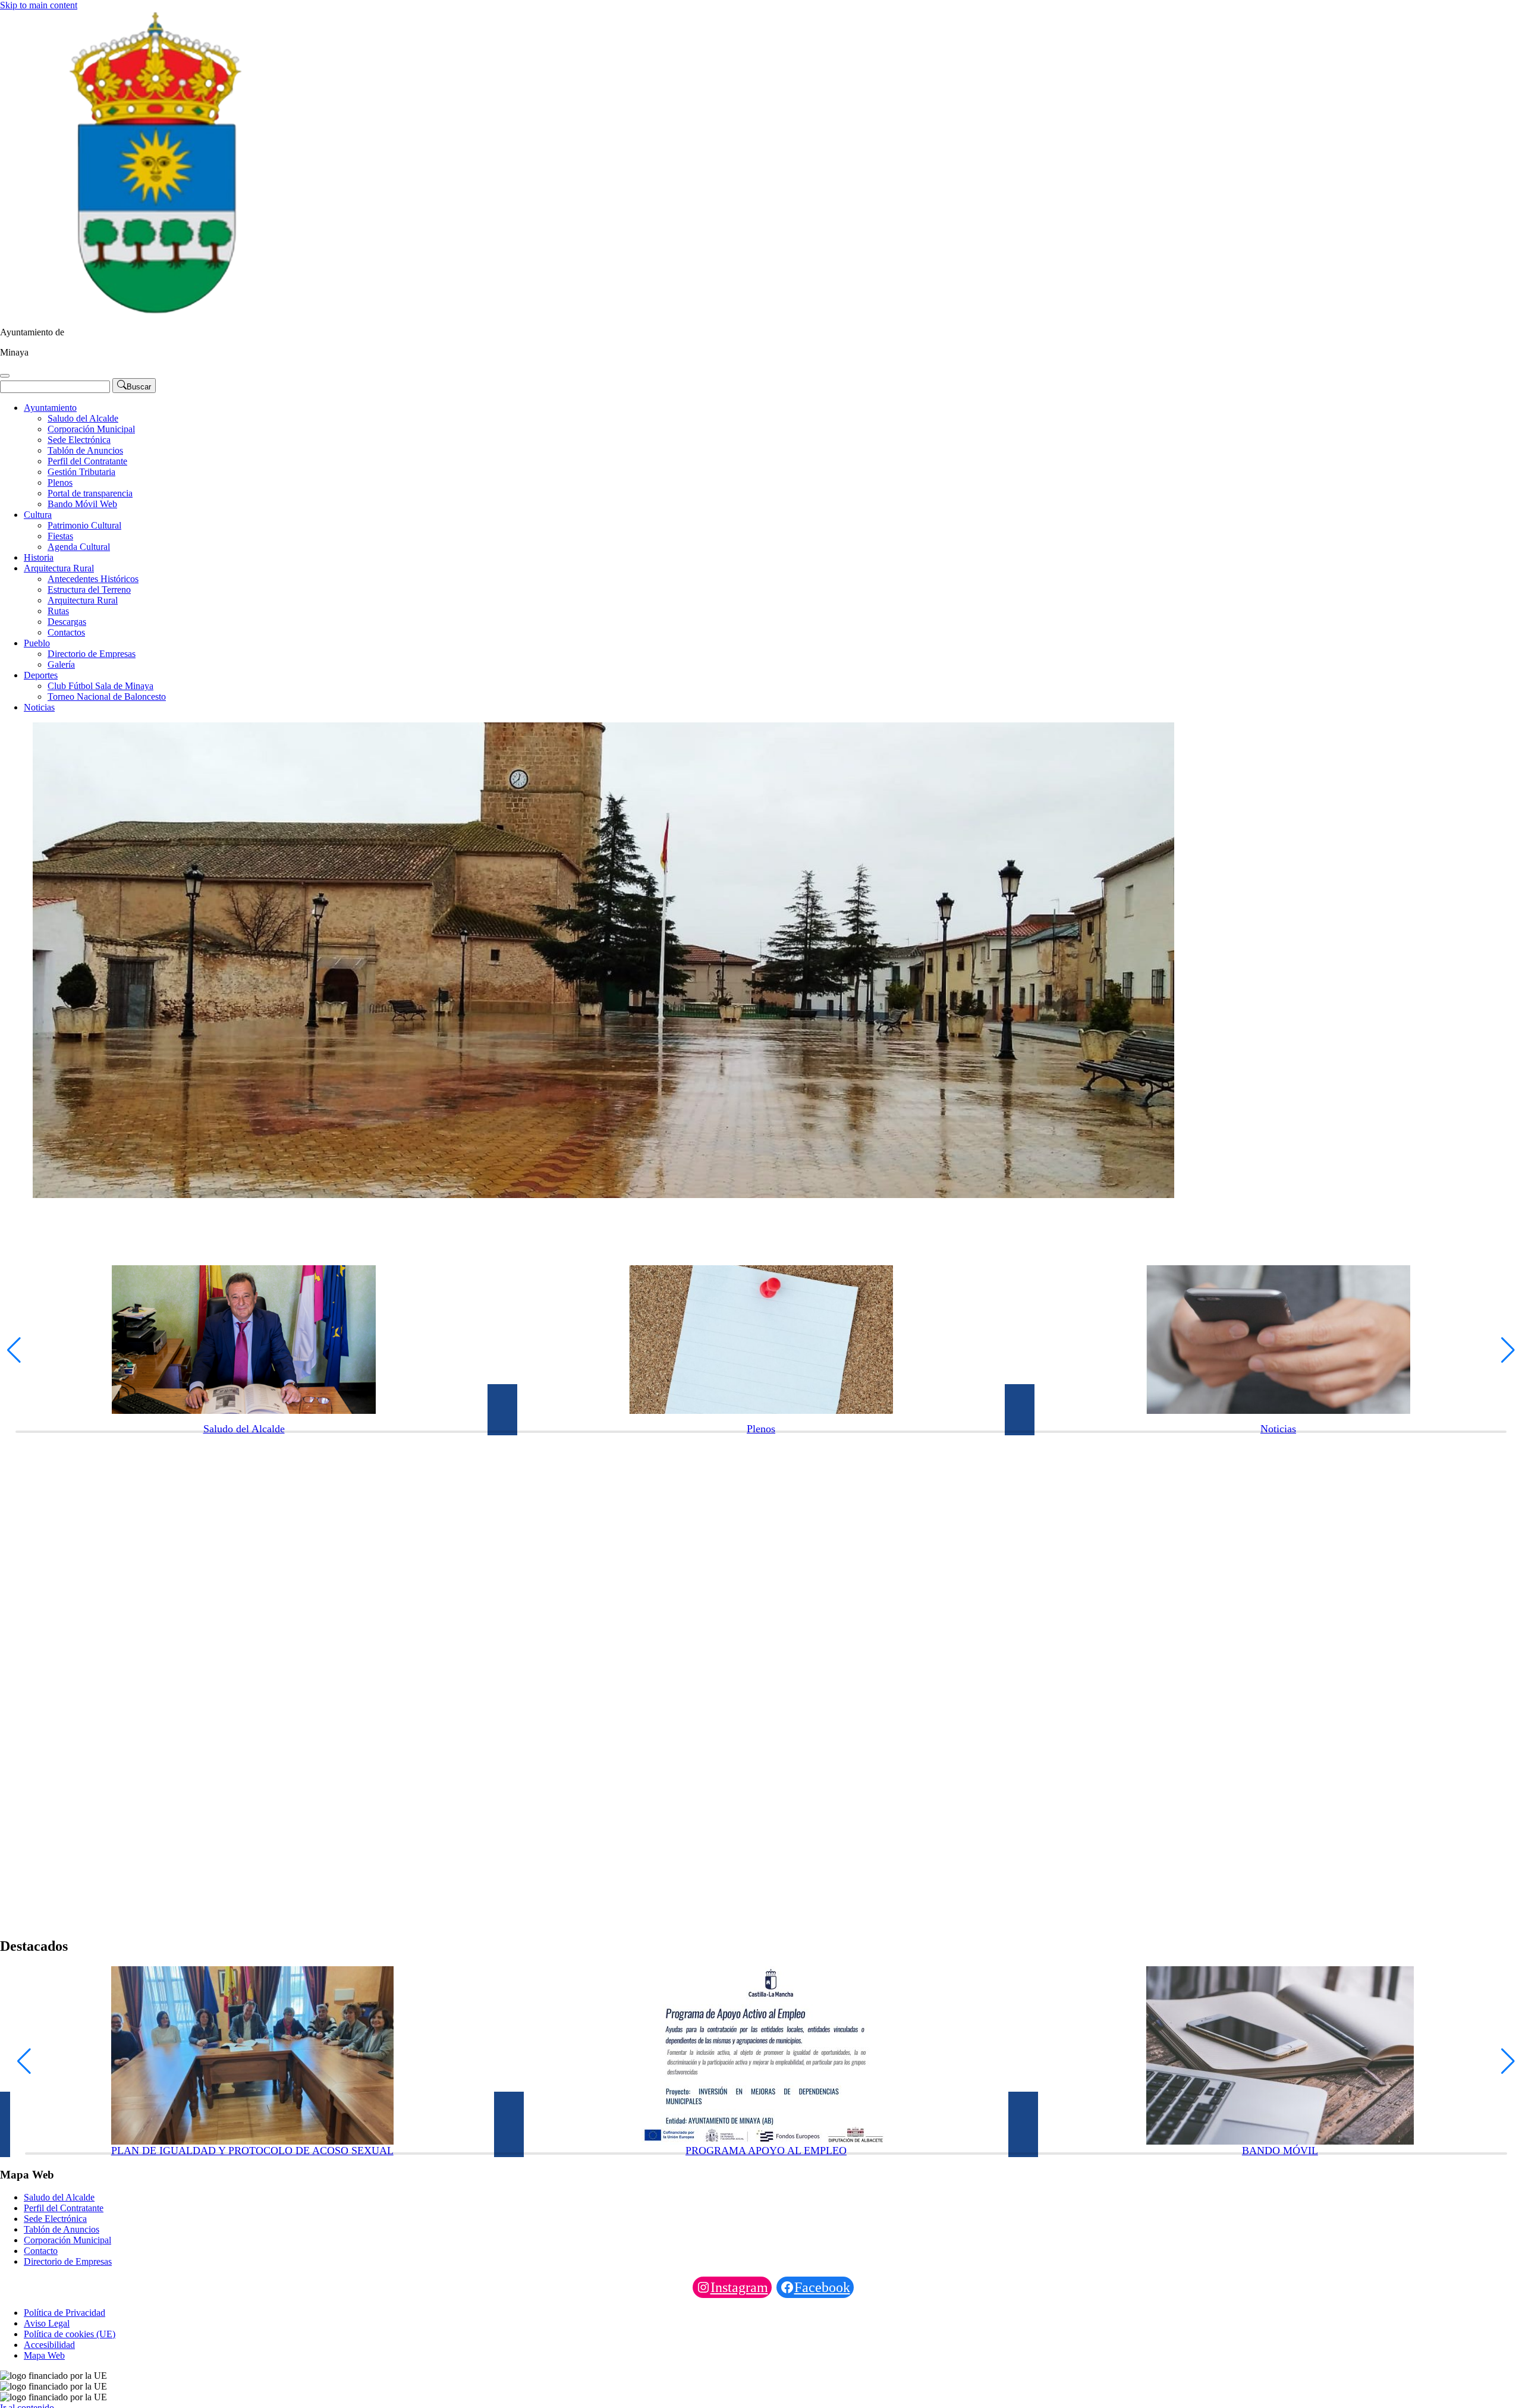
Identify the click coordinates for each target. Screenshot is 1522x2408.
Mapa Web (44, 2355)
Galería (61, 664)
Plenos (60, 482)
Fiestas (60, 536)
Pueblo (37, 643)
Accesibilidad (49, 2345)
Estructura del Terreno (89, 590)
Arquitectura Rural (59, 568)
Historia (39, 557)
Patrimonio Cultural (84, 525)
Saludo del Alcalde (83, 418)
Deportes (41, 675)
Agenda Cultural (79, 547)
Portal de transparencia (90, 493)
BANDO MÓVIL (1280, 2151)
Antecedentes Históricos (93, 579)
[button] (14, 1350)
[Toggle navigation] (5, 376)
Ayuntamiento (50, 408)
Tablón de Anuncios (85, 450)
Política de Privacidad (65, 2313)
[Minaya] (152, 312)
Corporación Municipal (91, 429)
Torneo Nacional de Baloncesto (107, 697)
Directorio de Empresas (92, 654)
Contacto (41, 2251)
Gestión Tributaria (81, 472)
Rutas (58, 611)
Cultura (38, 515)
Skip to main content (39, 5)
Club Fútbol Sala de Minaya (100, 686)
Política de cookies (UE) (70, 2334)
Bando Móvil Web (82, 504)
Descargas (67, 622)
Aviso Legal (47, 2323)
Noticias (39, 707)
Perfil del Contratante (87, 461)
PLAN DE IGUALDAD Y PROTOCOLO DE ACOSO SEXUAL (252, 2151)
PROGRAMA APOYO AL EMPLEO (766, 2151)
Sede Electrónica (79, 440)
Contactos (66, 632)
